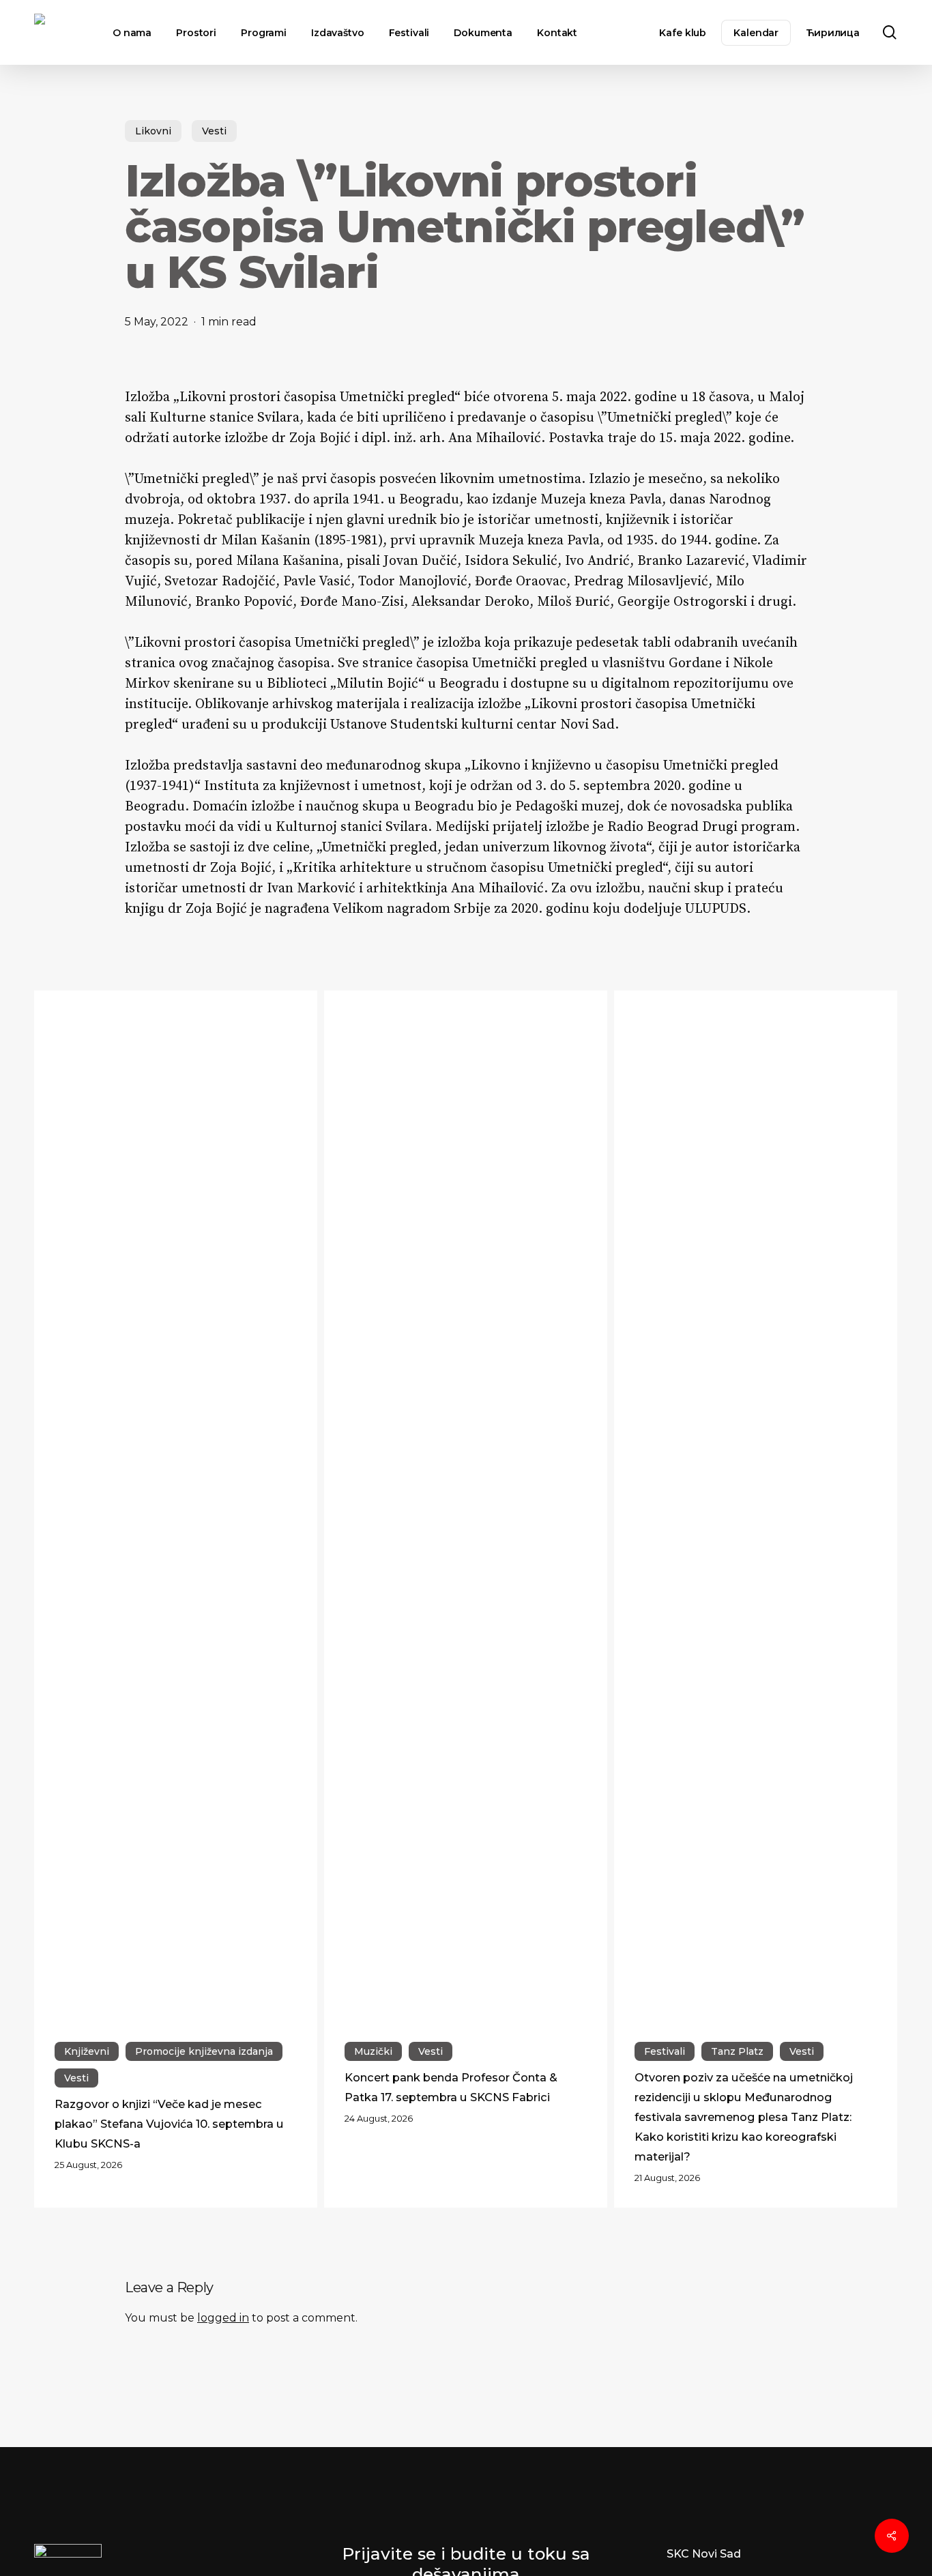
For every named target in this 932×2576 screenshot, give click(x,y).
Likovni (153, 131)
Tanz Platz (737, 2051)
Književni (87, 2051)
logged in (223, 2318)
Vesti (214, 131)
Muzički (373, 2051)
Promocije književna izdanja (204, 2051)
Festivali (665, 2051)
